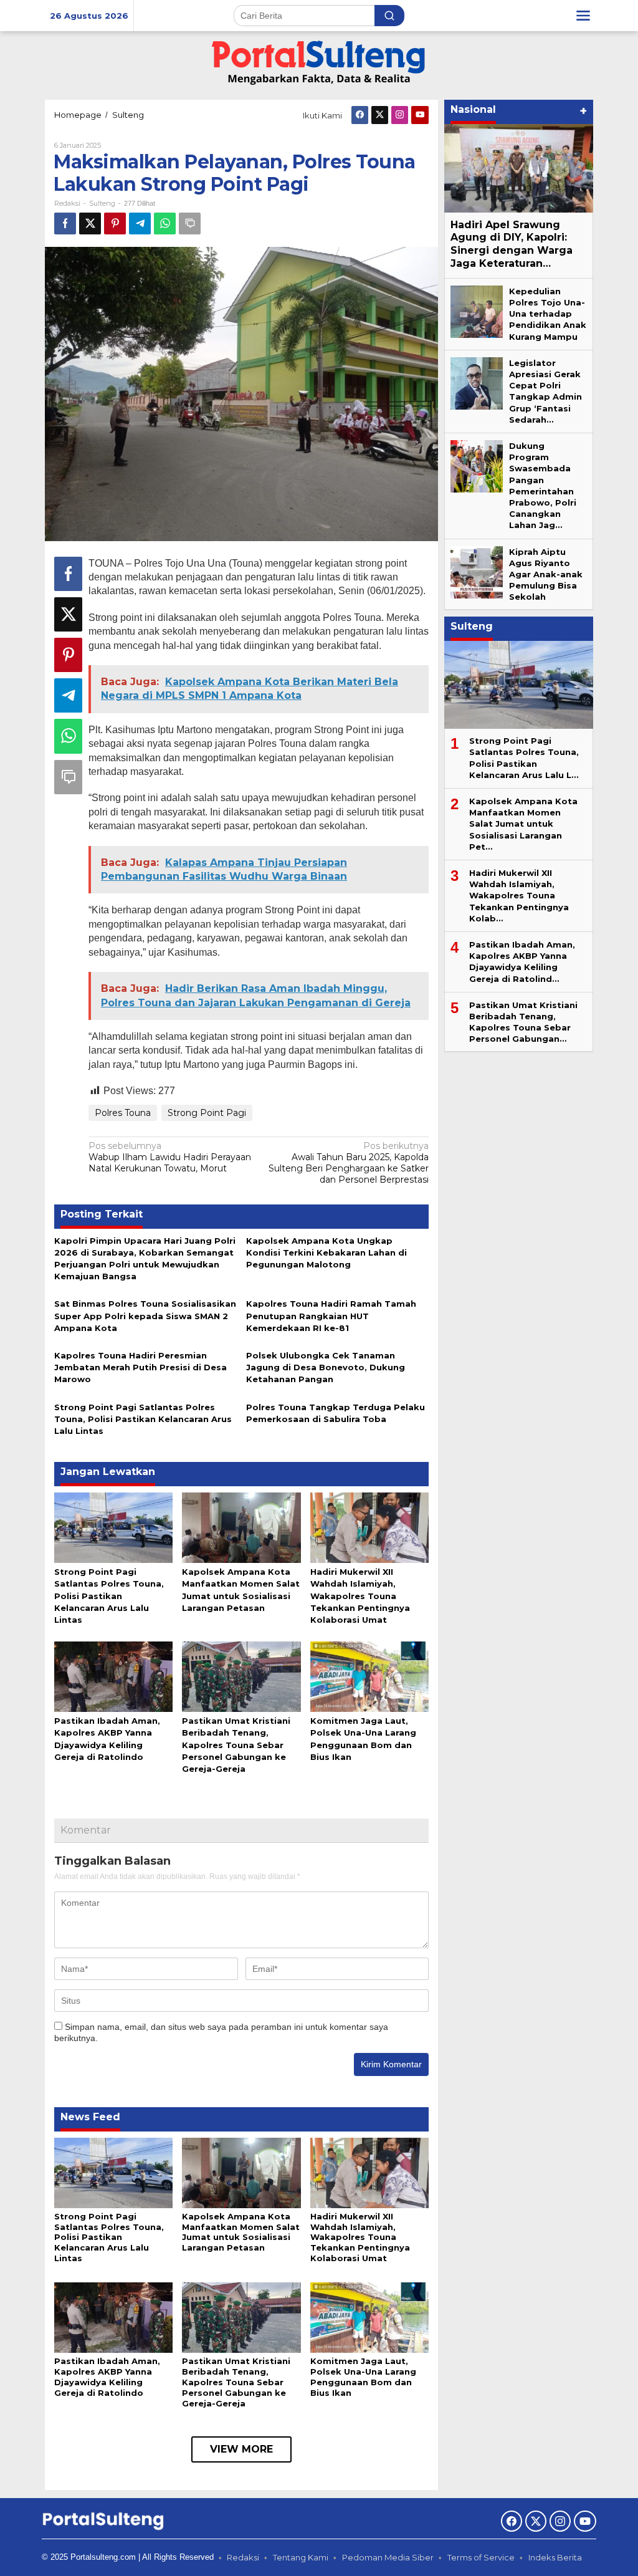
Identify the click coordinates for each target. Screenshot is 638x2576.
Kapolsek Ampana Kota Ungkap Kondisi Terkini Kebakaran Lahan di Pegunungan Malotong (326, 1252)
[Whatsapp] (165, 223)
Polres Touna (123, 1113)
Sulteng (102, 203)
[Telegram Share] (140, 223)
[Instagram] (400, 115)
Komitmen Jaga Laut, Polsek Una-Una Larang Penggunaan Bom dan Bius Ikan (363, 2377)
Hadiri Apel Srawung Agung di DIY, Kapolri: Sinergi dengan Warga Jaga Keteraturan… (512, 244)
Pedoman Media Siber (388, 2557)
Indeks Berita (555, 2557)
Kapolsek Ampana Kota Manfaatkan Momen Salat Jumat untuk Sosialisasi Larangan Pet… (523, 824)
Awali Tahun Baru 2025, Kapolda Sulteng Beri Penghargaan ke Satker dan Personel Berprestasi (349, 1163)
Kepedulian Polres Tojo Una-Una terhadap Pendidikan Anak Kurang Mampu (548, 314)
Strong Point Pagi (207, 1113)
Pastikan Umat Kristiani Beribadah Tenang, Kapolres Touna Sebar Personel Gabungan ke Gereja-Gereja (236, 1745)
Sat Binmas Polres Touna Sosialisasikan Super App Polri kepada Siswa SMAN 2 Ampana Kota (145, 1315)
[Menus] (583, 16)
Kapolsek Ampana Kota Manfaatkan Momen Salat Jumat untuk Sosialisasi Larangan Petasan (241, 2232)
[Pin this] (115, 223)
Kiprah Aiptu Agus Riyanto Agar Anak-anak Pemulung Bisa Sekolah (546, 574)
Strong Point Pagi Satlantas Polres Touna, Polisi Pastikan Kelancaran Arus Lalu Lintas (143, 1419)
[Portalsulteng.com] (319, 65)
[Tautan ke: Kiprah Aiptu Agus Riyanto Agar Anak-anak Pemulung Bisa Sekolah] (477, 571)
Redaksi (243, 2557)
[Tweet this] (90, 223)
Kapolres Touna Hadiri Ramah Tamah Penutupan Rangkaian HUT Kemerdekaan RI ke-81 (331, 1315)
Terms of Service (481, 2557)
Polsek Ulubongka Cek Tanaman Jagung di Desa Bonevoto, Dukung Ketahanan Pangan (326, 1367)
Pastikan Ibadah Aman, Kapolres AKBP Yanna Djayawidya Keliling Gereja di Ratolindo (107, 2377)
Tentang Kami (301, 2557)
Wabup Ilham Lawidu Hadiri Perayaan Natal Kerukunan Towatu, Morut (170, 1157)
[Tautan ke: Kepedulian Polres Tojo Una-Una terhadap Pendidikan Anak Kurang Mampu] (477, 310)
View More (241, 2449)
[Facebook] (360, 115)
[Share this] (65, 223)
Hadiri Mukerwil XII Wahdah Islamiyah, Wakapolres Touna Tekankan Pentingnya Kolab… (519, 896)
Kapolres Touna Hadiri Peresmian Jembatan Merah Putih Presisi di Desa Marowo (140, 1367)
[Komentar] (190, 223)
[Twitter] (380, 115)
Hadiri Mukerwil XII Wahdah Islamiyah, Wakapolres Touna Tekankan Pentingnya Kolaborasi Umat (360, 1596)
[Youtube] (420, 115)
